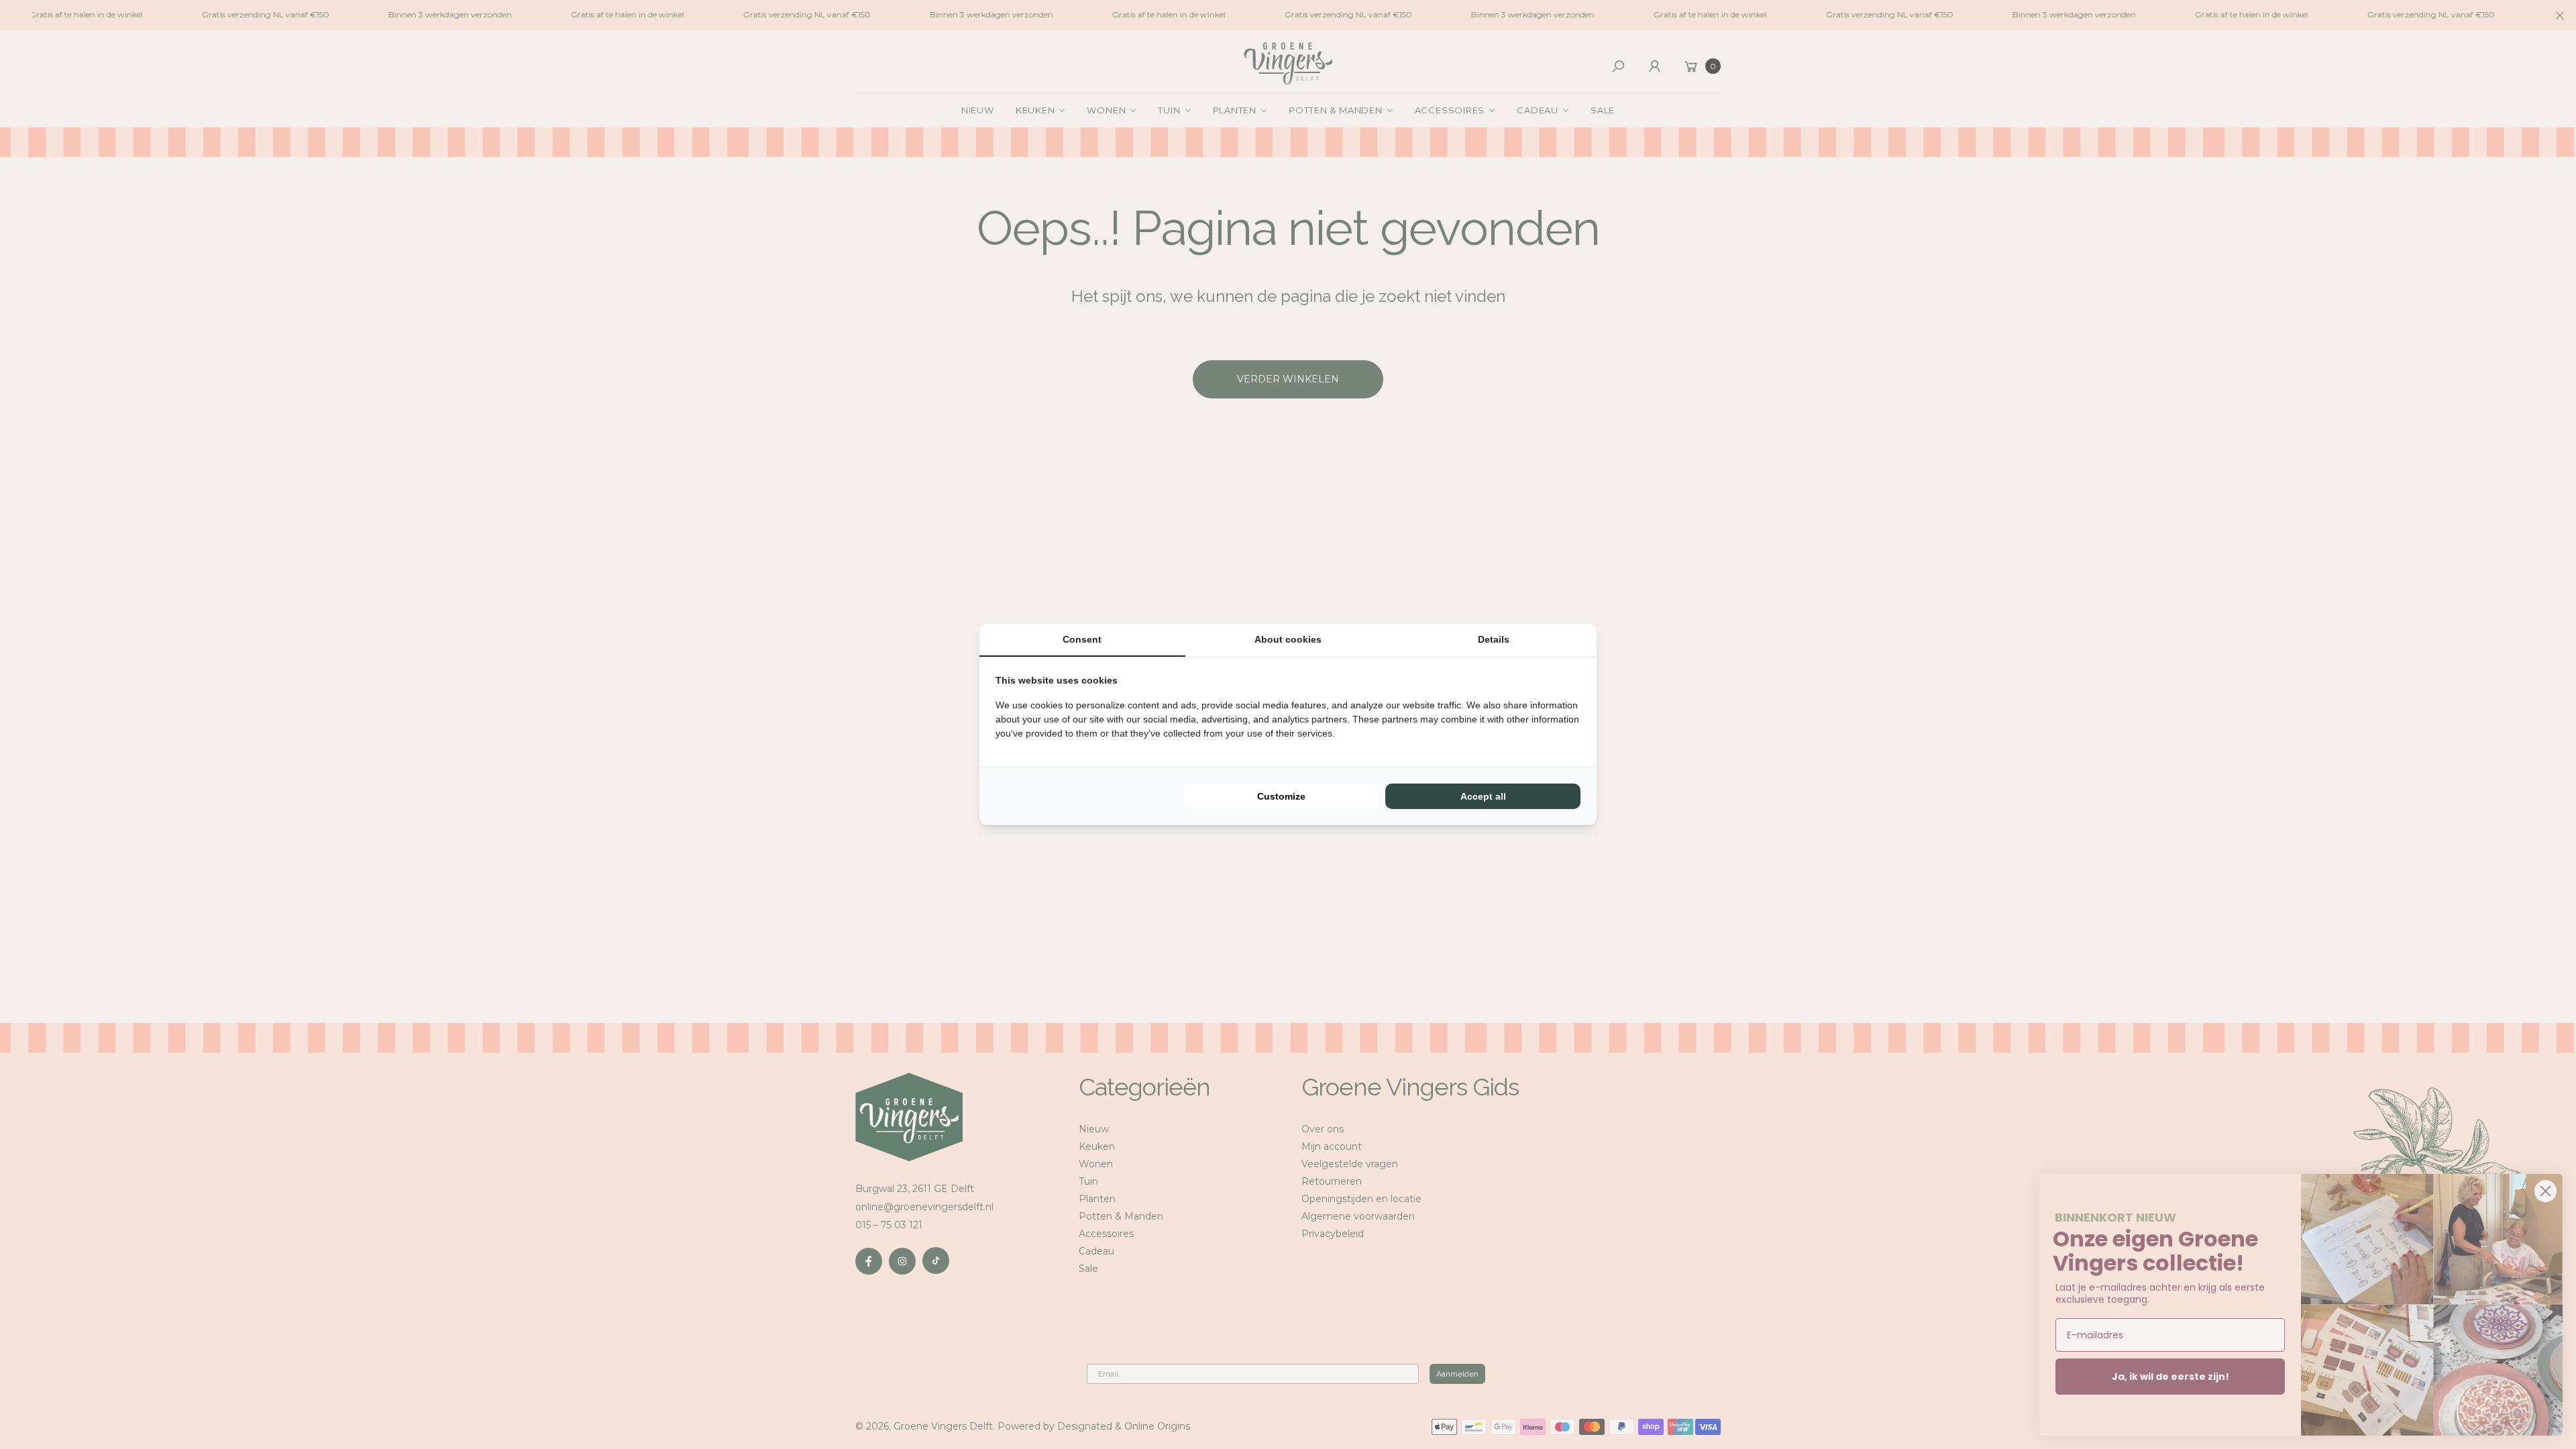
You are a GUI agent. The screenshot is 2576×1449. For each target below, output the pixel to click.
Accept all (1483, 796)
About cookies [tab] (1288, 639)
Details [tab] (1494, 639)
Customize (1281, 796)
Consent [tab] (1082, 639)
